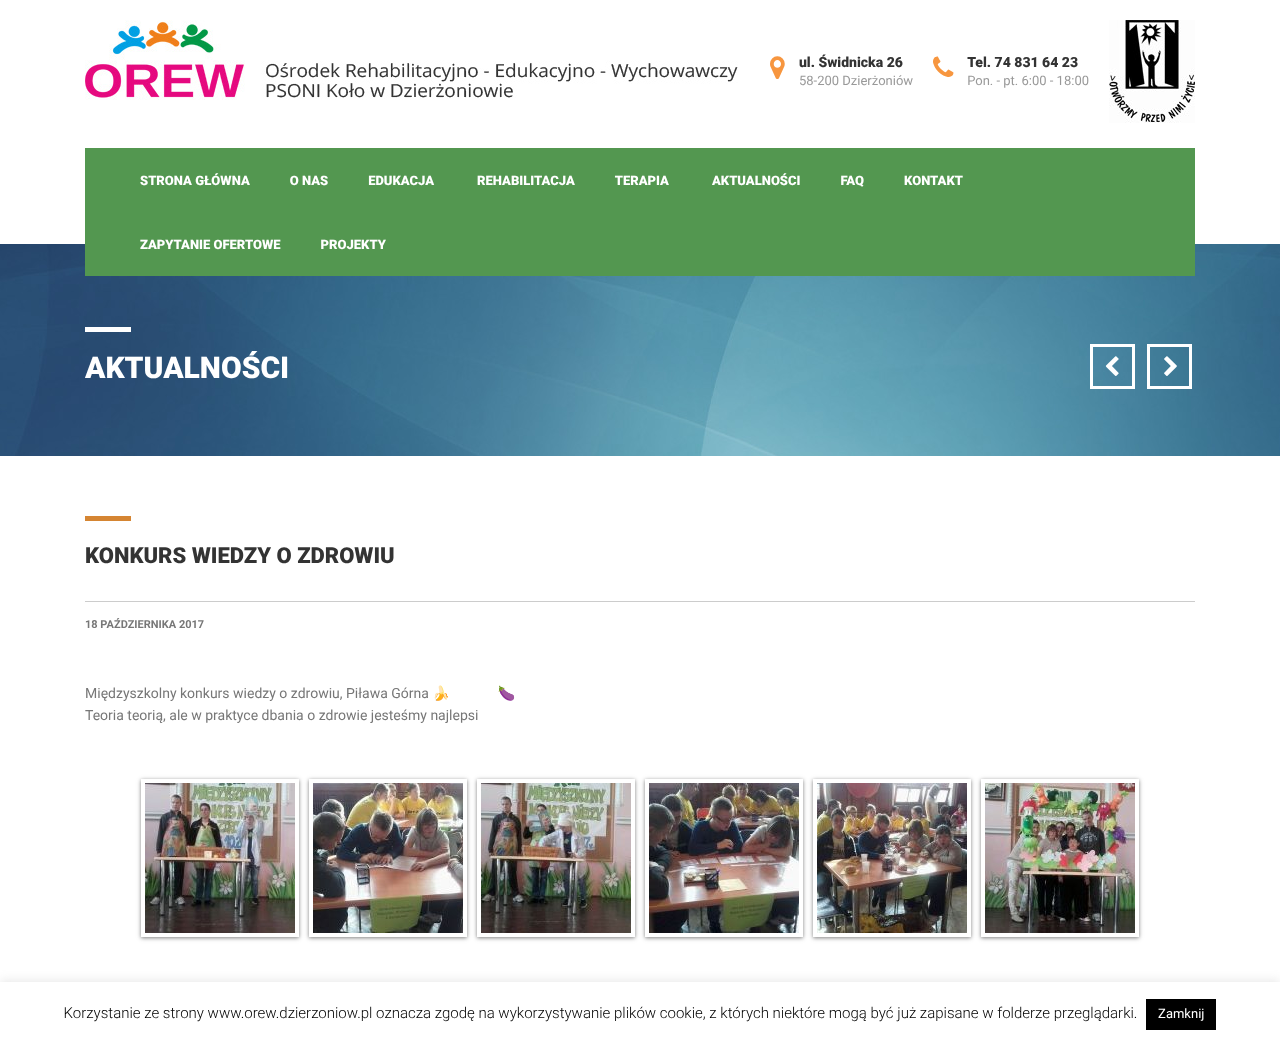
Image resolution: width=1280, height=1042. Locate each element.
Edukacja (401, 181)
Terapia (642, 181)
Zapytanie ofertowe (210, 245)
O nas (309, 181)
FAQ (852, 181)
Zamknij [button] (1181, 1014)
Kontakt (933, 181)
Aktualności (756, 181)
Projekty (353, 245)
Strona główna (195, 181)
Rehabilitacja (526, 181)
